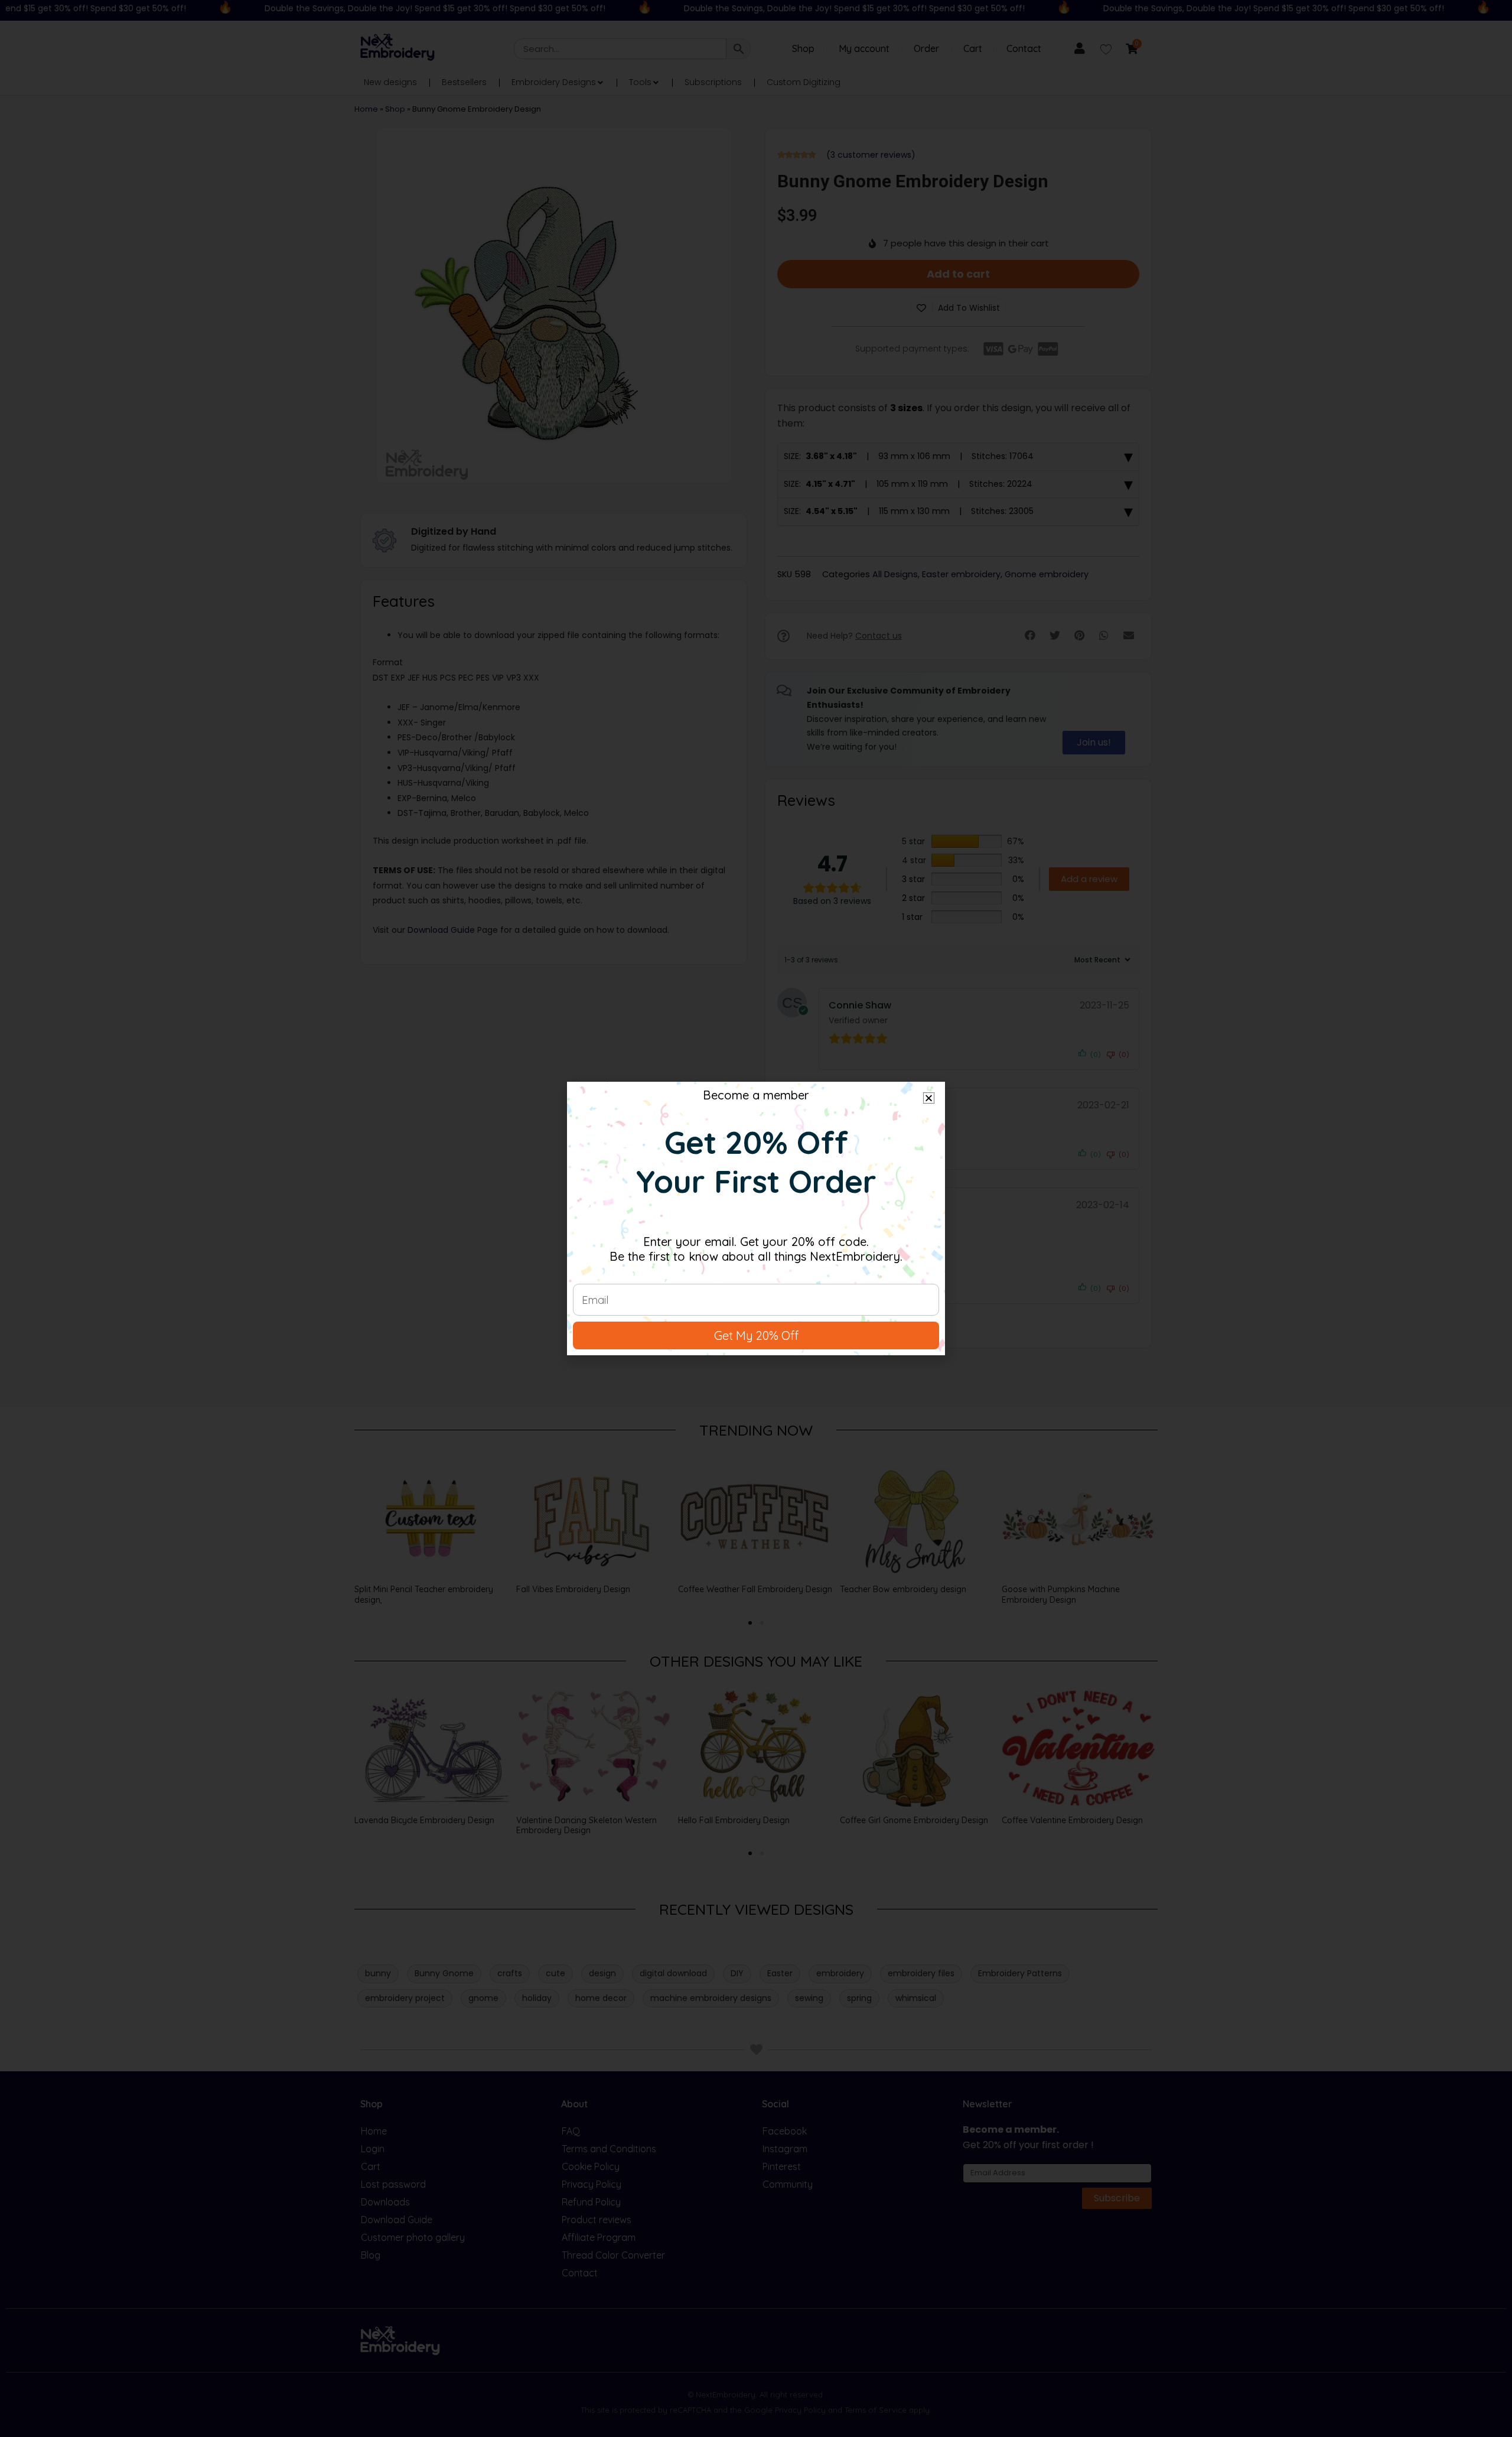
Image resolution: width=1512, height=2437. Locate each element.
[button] (929, 1098)
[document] (756, 1218)
